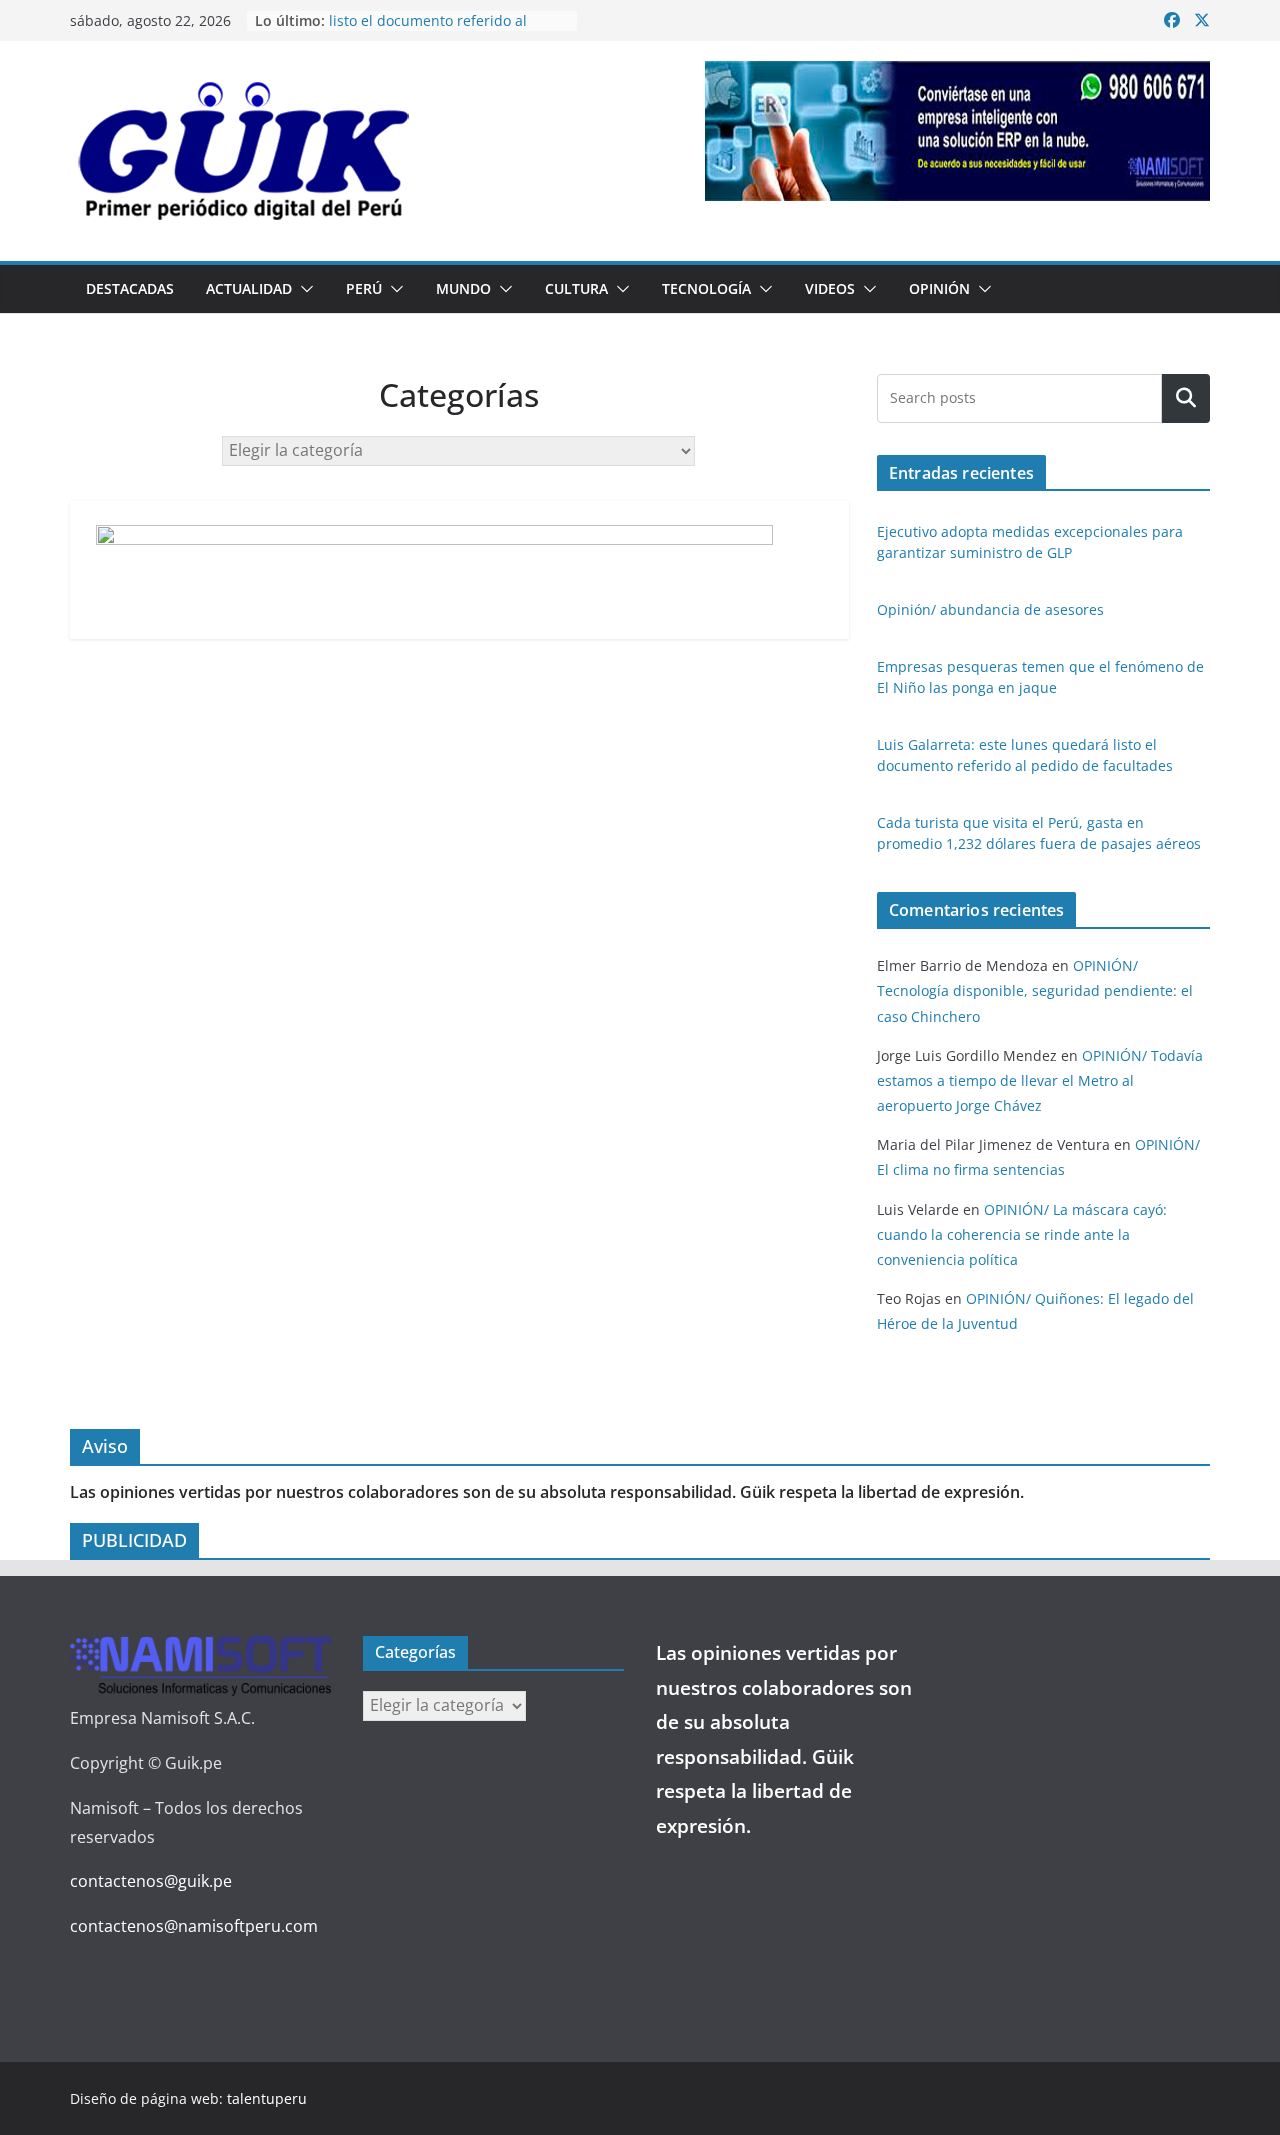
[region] (957, 131)
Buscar (1186, 398)
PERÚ (364, 288)
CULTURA (576, 288)
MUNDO (463, 288)
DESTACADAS (130, 288)
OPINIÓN (939, 288)
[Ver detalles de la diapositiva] (957, 131)
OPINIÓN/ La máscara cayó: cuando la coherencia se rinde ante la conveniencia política (1022, 1234)
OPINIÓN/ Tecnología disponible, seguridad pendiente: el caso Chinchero (1035, 990)
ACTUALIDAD (249, 288)
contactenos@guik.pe (151, 1881)
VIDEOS (830, 288)
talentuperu (267, 2098)
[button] (303, 289)
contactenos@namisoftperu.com (194, 1926)
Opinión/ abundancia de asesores (990, 609)
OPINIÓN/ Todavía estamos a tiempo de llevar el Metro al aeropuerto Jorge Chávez (1040, 1080)
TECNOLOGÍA (706, 288)
